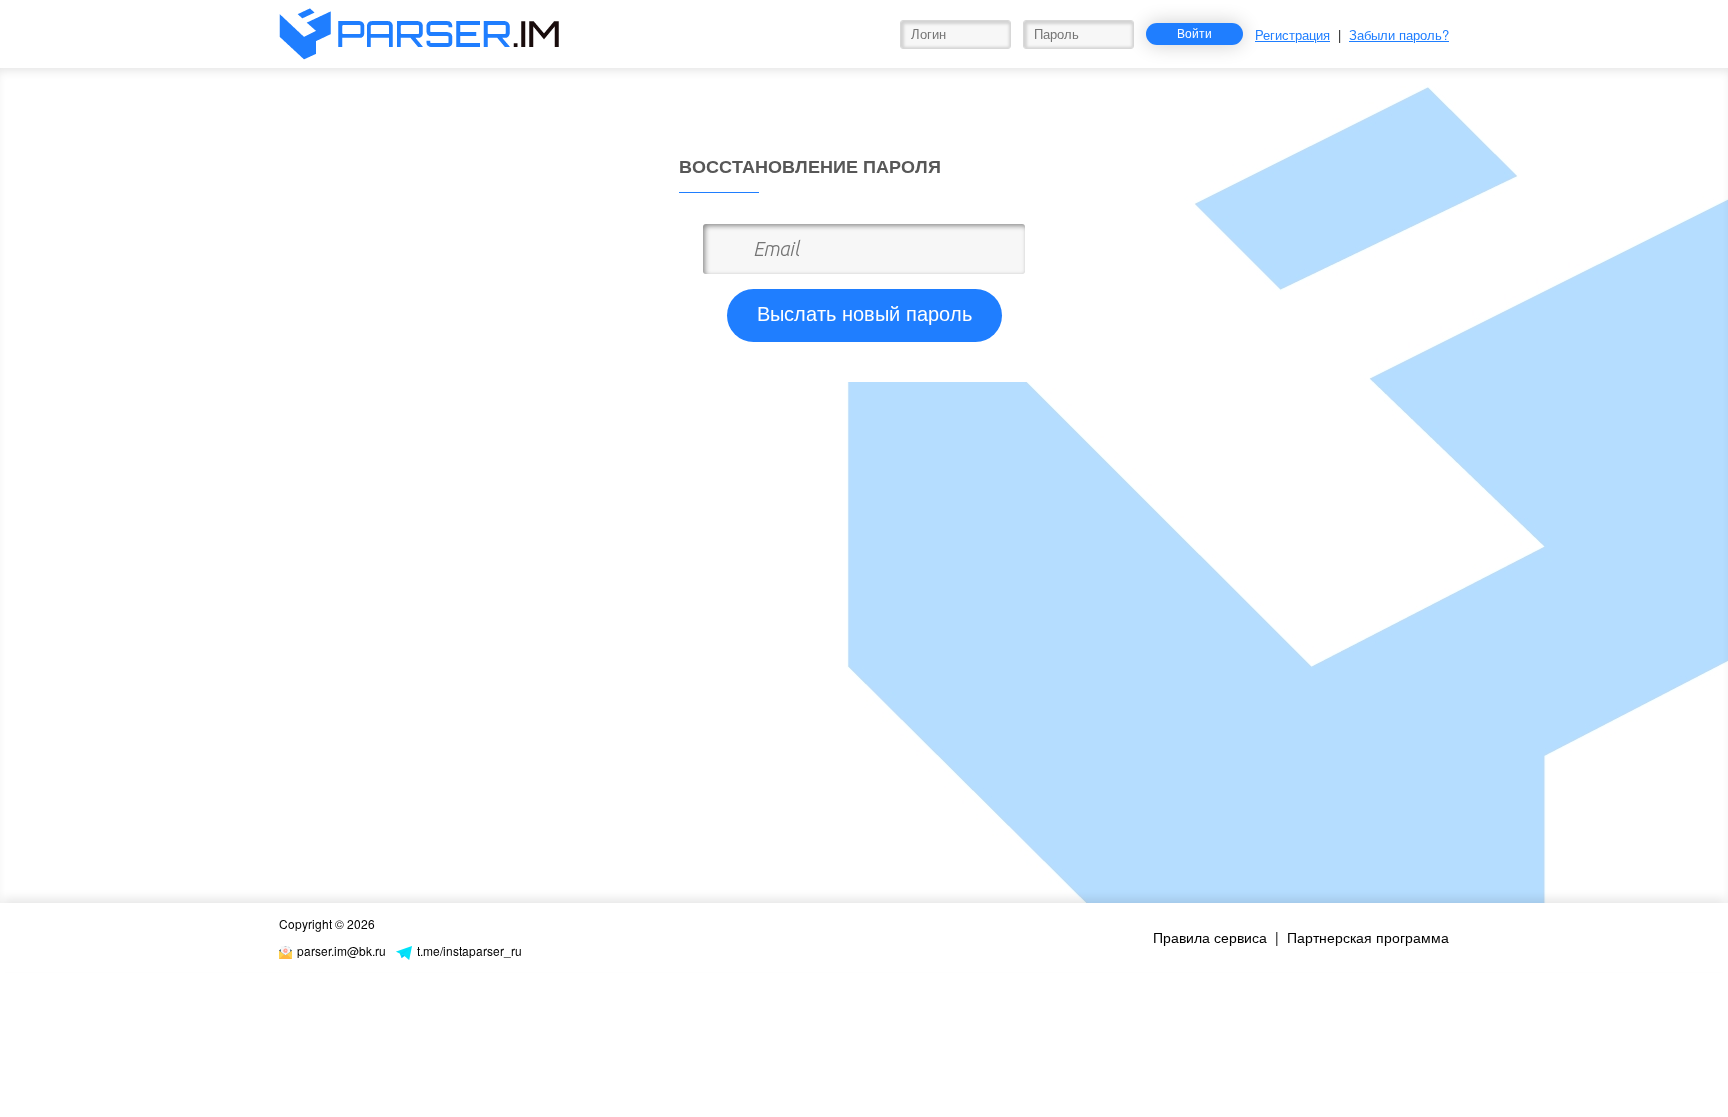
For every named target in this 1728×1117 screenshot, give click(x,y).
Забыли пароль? (1399, 34)
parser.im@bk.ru (341, 950)
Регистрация (1292, 34)
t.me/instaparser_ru (469, 950)
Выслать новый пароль (864, 314)
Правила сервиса (1210, 937)
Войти (1194, 32)
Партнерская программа (1368, 937)
